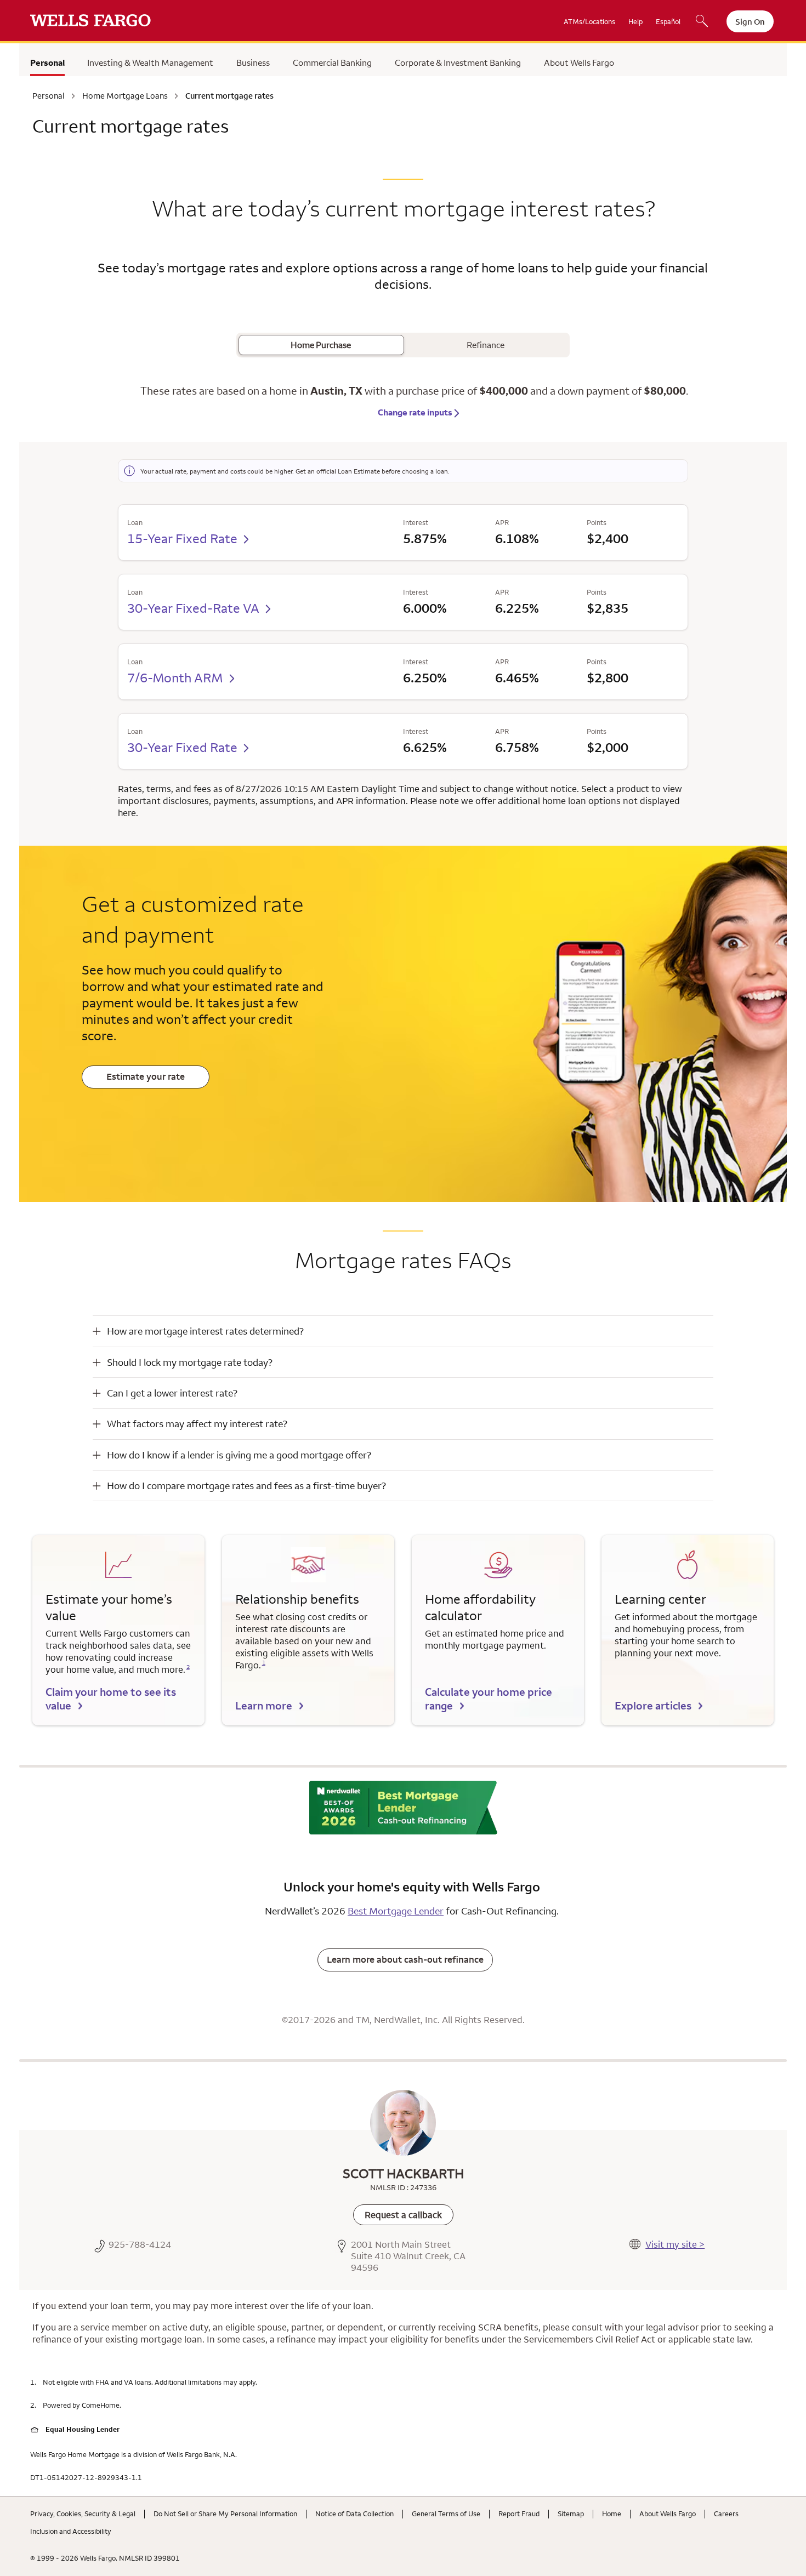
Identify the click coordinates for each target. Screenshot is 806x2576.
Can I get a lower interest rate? (172, 1393)
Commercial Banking (332, 62)
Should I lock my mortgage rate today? (190, 1362)
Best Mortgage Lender (396, 1911)
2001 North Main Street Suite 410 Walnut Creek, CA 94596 (408, 2256)
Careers (726, 2514)
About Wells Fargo (579, 62)
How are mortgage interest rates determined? (205, 1331)
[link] (403, 2215)
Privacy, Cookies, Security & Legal (83, 2514)
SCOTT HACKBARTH (403, 2173)
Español (668, 21)
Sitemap (571, 2514)
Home (612, 2514)
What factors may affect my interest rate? (197, 1424)
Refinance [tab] (486, 345)
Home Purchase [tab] (321, 345)
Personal (47, 62)
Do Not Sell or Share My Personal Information (225, 2514)
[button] (403, 1331)
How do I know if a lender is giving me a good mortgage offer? (239, 1455)
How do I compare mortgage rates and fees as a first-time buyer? (246, 1486)
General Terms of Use (446, 2514)
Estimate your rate (146, 1076)
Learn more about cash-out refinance (405, 1959)
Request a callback (403, 2215)
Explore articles (653, 1705)
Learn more (264, 1705)
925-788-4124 (140, 2245)
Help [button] (635, 21)
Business (253, 62)
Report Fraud (519, 2514)
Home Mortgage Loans (125, 96)
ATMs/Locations (589, 21)
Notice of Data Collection (354, 2514)
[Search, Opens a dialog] (702, 22)
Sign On (750, 22)
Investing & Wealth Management (150, 62)
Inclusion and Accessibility (71, 2531)
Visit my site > (675, 2244)
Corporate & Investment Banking (458, 62)
